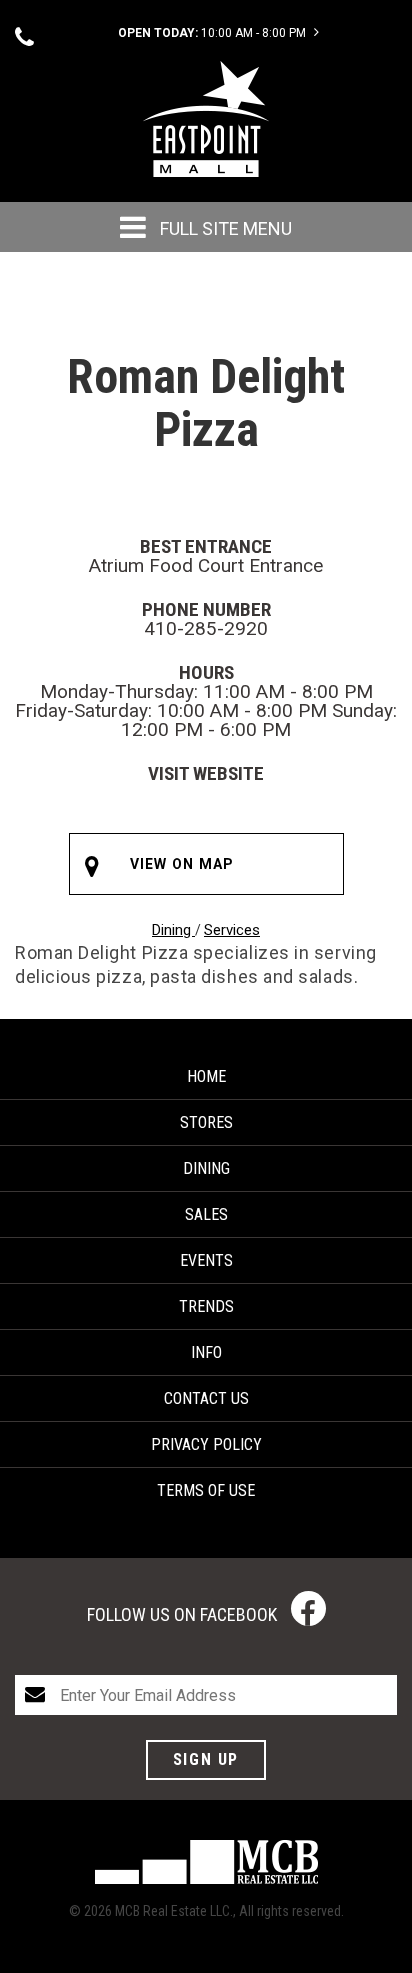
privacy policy (206, 1444)
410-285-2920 (206, 628)
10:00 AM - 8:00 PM (213, 33)
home (206, 1076)
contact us (206, 1398)
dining (206, 1168)
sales (206, 1214)
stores (206, 1122)
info (206, 1352)
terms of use (206, 1490)
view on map (182, 864)
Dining (173, 930)
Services (232, 930)
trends (206, 1306)
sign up (206, 1759)
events (206, 1260)
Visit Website (206, 773)
